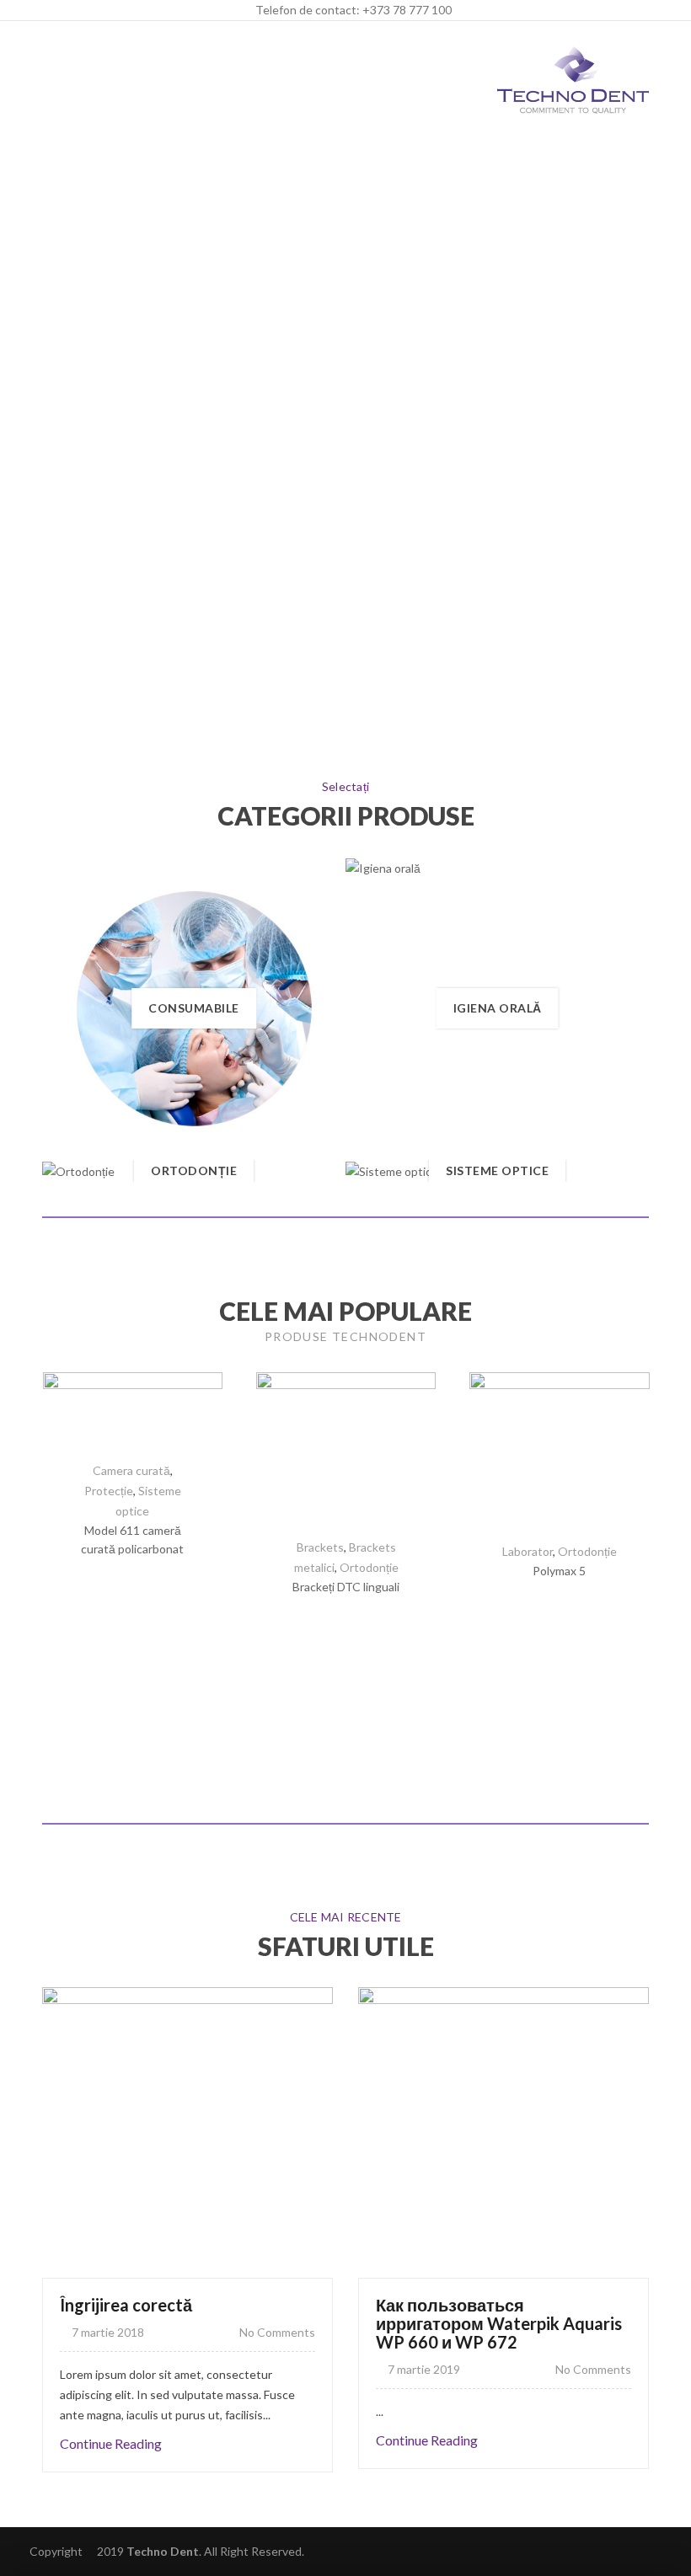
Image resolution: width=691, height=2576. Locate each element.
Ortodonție (587, 1551)
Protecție (109, 1491)
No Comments (276, 2332)
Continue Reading (111, 2443)
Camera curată (131, 1470)
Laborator (528, 1551)
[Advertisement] (345, 265)
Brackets (320, 1547)
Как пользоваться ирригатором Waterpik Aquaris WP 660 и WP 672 (499, 2323)
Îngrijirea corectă (126, 2305)
